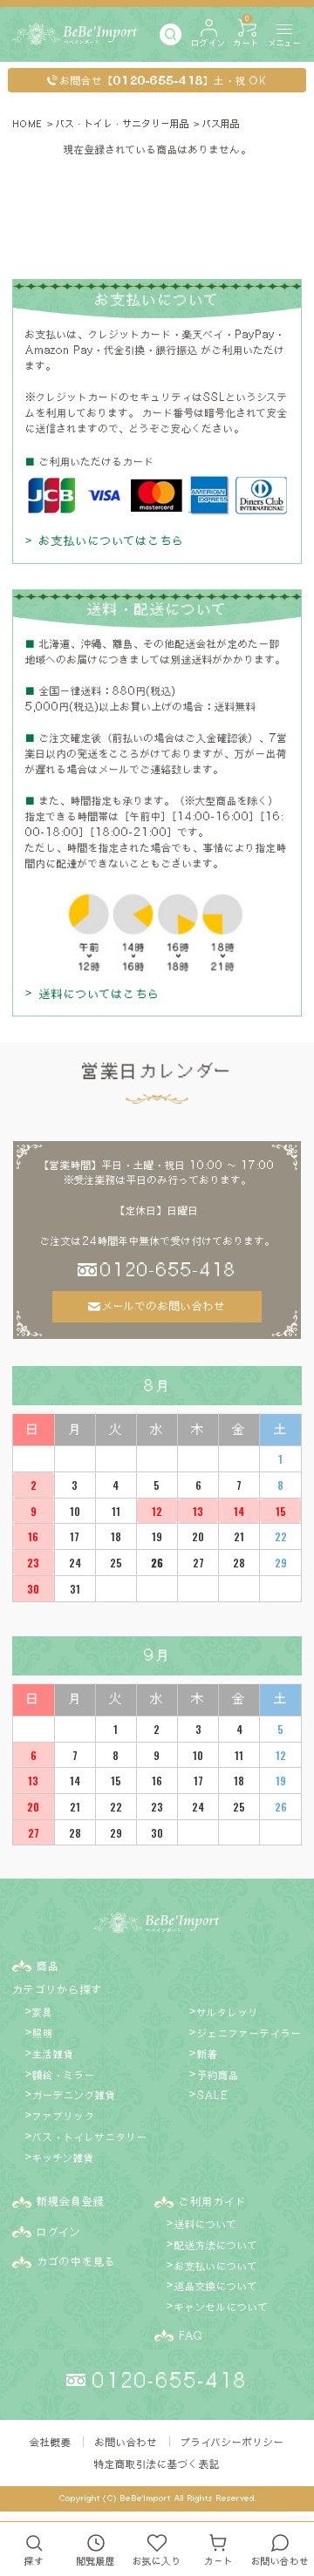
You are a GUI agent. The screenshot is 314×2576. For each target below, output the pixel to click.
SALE (212, 2095)
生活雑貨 (53, 2054)
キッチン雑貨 (63, 2158)
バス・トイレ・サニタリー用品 (122, 123)
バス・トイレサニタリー (90, 2137)
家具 (43, 2012)
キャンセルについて (222, 2307)
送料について (206, 2224)
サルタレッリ (228, 2012)
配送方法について (216, 2245)
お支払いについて (216, 2266)
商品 (48, 1966)
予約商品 (218, 2075)
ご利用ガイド (213, 2201)
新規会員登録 (71, 2201)
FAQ (191, 2335)
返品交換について (216, 2286)
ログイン (59, 2232)
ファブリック (64, 2116)
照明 (43, 2033)
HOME (27, 123)
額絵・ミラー (64, 2075)
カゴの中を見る (76, 2261)
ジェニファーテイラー (249, 2033)
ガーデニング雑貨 (74, 2095)
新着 (208, 2054)
